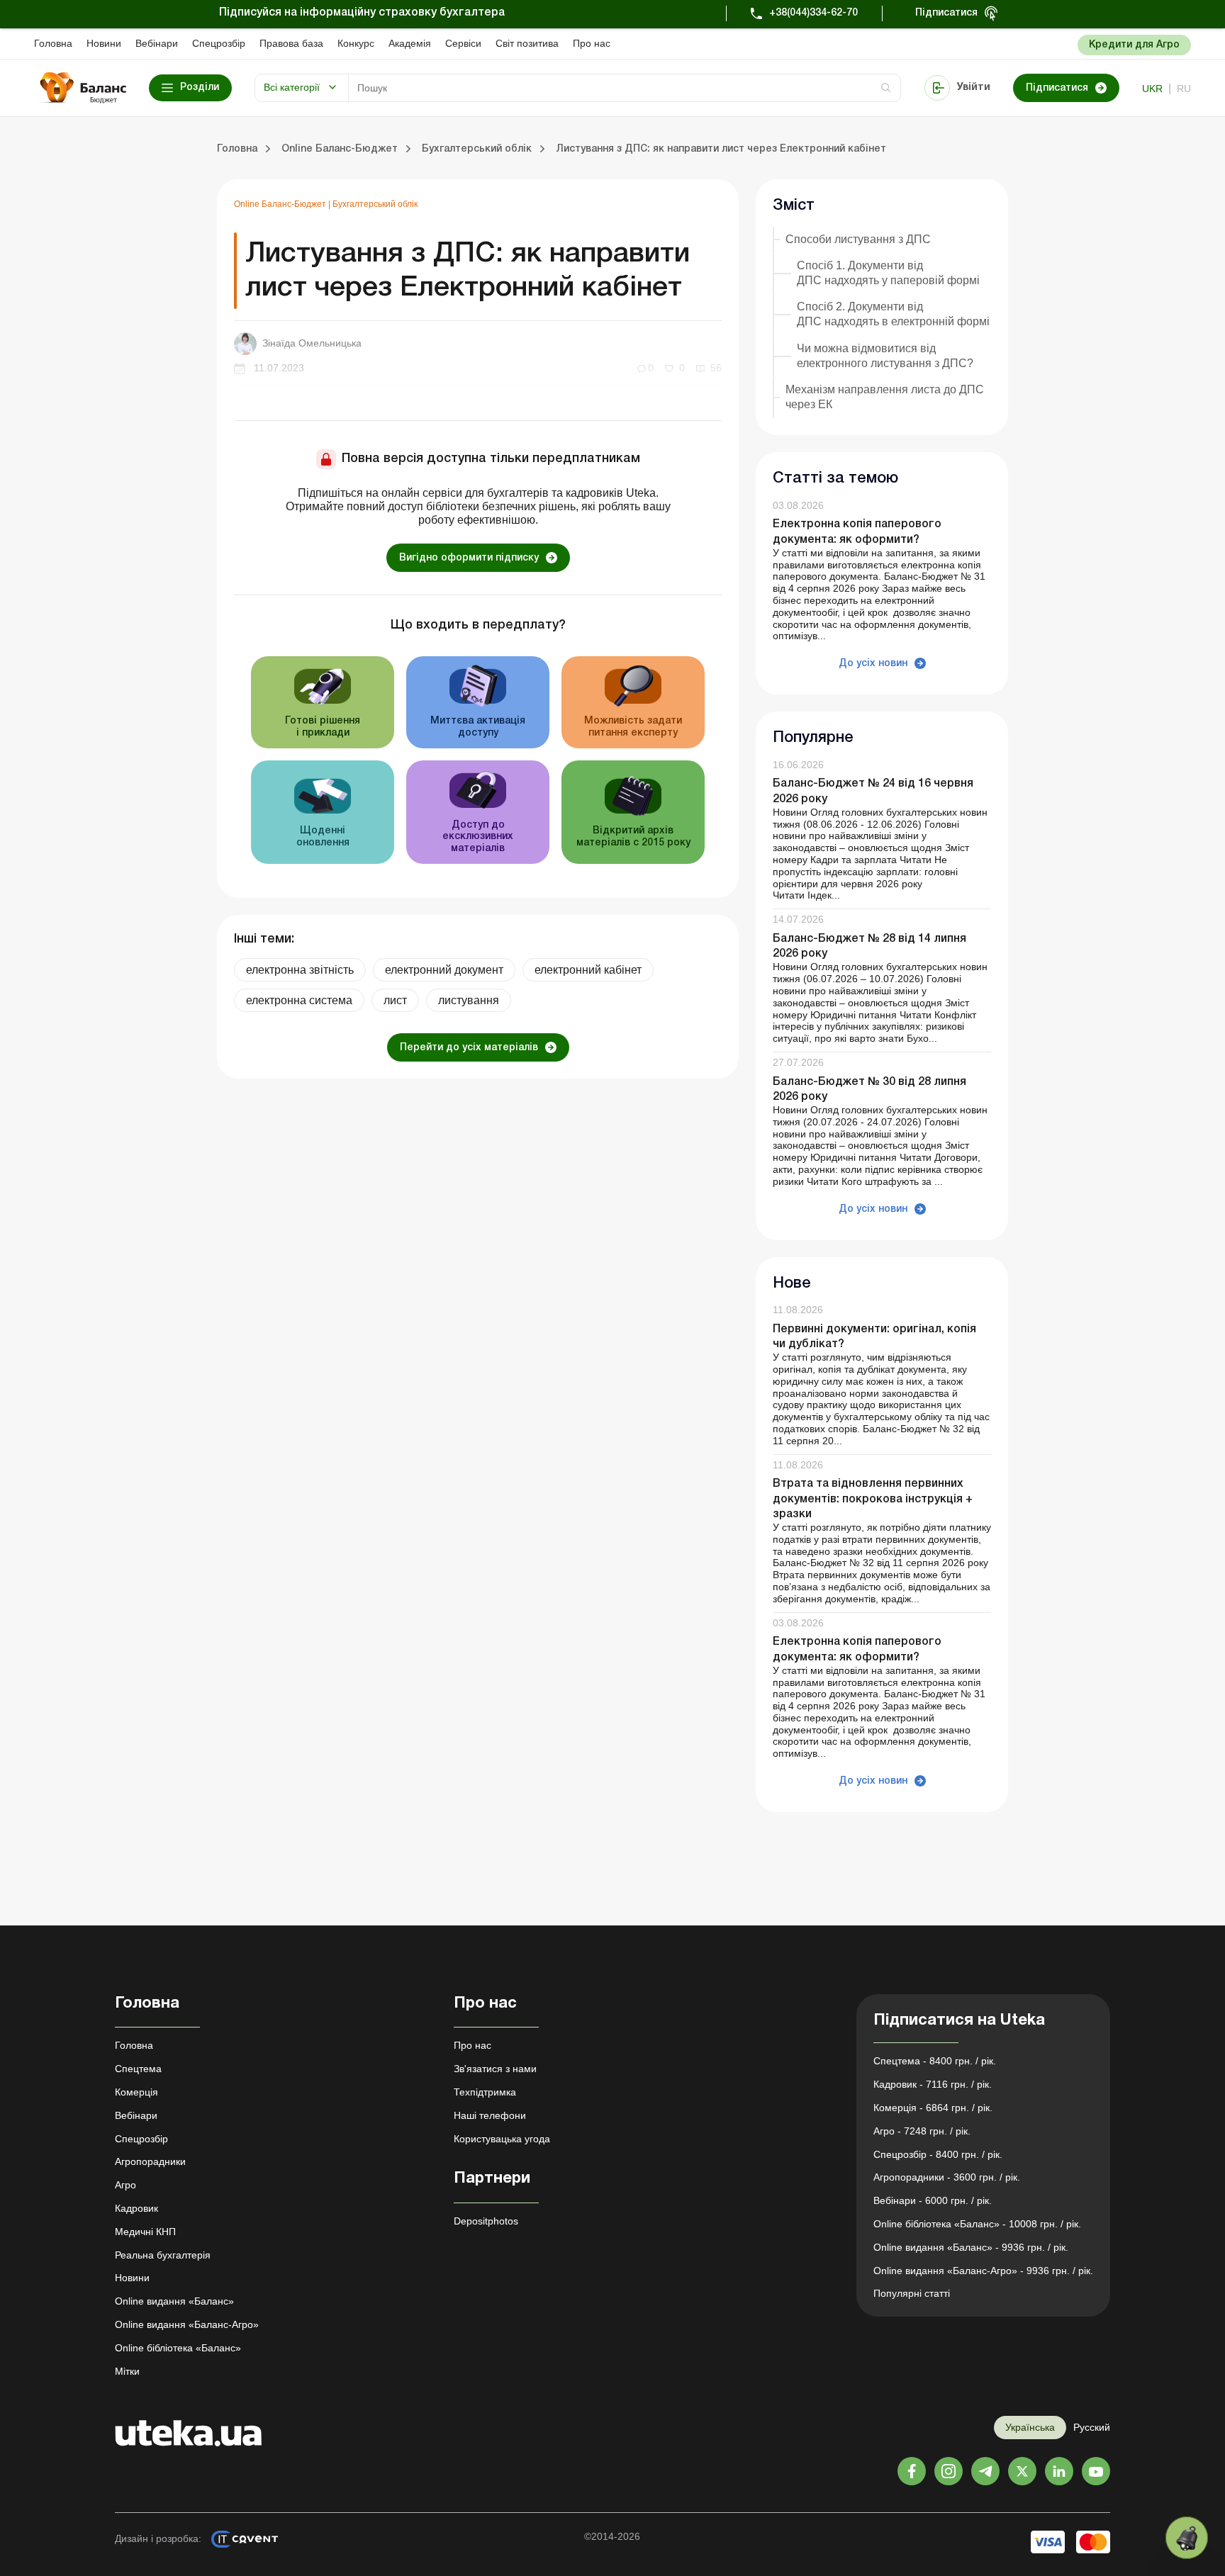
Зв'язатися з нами (495, 2069)
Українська (1030, 2427)
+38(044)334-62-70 (813, 13)
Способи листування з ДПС (858, 239)
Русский (1092, 2427)
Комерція (136, 2092)
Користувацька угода (502, 2139)
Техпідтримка (485, 2092)
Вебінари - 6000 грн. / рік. (933, 2200)
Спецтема (138, 2069)
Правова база (291, 43)
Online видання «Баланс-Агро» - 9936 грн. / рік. (983, 2271)
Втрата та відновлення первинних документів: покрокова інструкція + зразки (873, 1499)
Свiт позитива (527, 43)
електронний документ (444, 970)
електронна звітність (300, 970)
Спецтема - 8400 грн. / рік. (935, 2061)
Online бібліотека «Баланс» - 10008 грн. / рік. (977, 2224)
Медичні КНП (145, 2232)
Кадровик (136, 2208)
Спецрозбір (219, 43)
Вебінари (157, 43)
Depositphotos (486, 2221)
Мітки (127, 2371)
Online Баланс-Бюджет (281, 204)
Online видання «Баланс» (174, 2301)
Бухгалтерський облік (375, 204)
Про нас (592, 43)
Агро (125, 2185)
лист (395, 1000)
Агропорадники (150, 2161)
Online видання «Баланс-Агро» (187, 2324)
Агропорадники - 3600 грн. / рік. (947, 2177)
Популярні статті (912, 2293)
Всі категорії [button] (292, 87)
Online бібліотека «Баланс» (178, 2348)
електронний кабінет (588, 970)
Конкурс (356, 43)
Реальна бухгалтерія (163, 2255)
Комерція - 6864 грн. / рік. (933, 2108)
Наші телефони (490, 2115)
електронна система (299, 1000)
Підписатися (946, 13)
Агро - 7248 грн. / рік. (922, 2131)
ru (1184, 89)
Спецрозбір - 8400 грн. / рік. (938, 2154)
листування (469, 1000)
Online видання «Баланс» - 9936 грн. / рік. (971, 2247)
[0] (1187, 2538)
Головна (53, 43)
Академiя (410, 43)
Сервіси (463, 43)
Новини (104, 43)
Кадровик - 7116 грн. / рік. (933, 2084)
